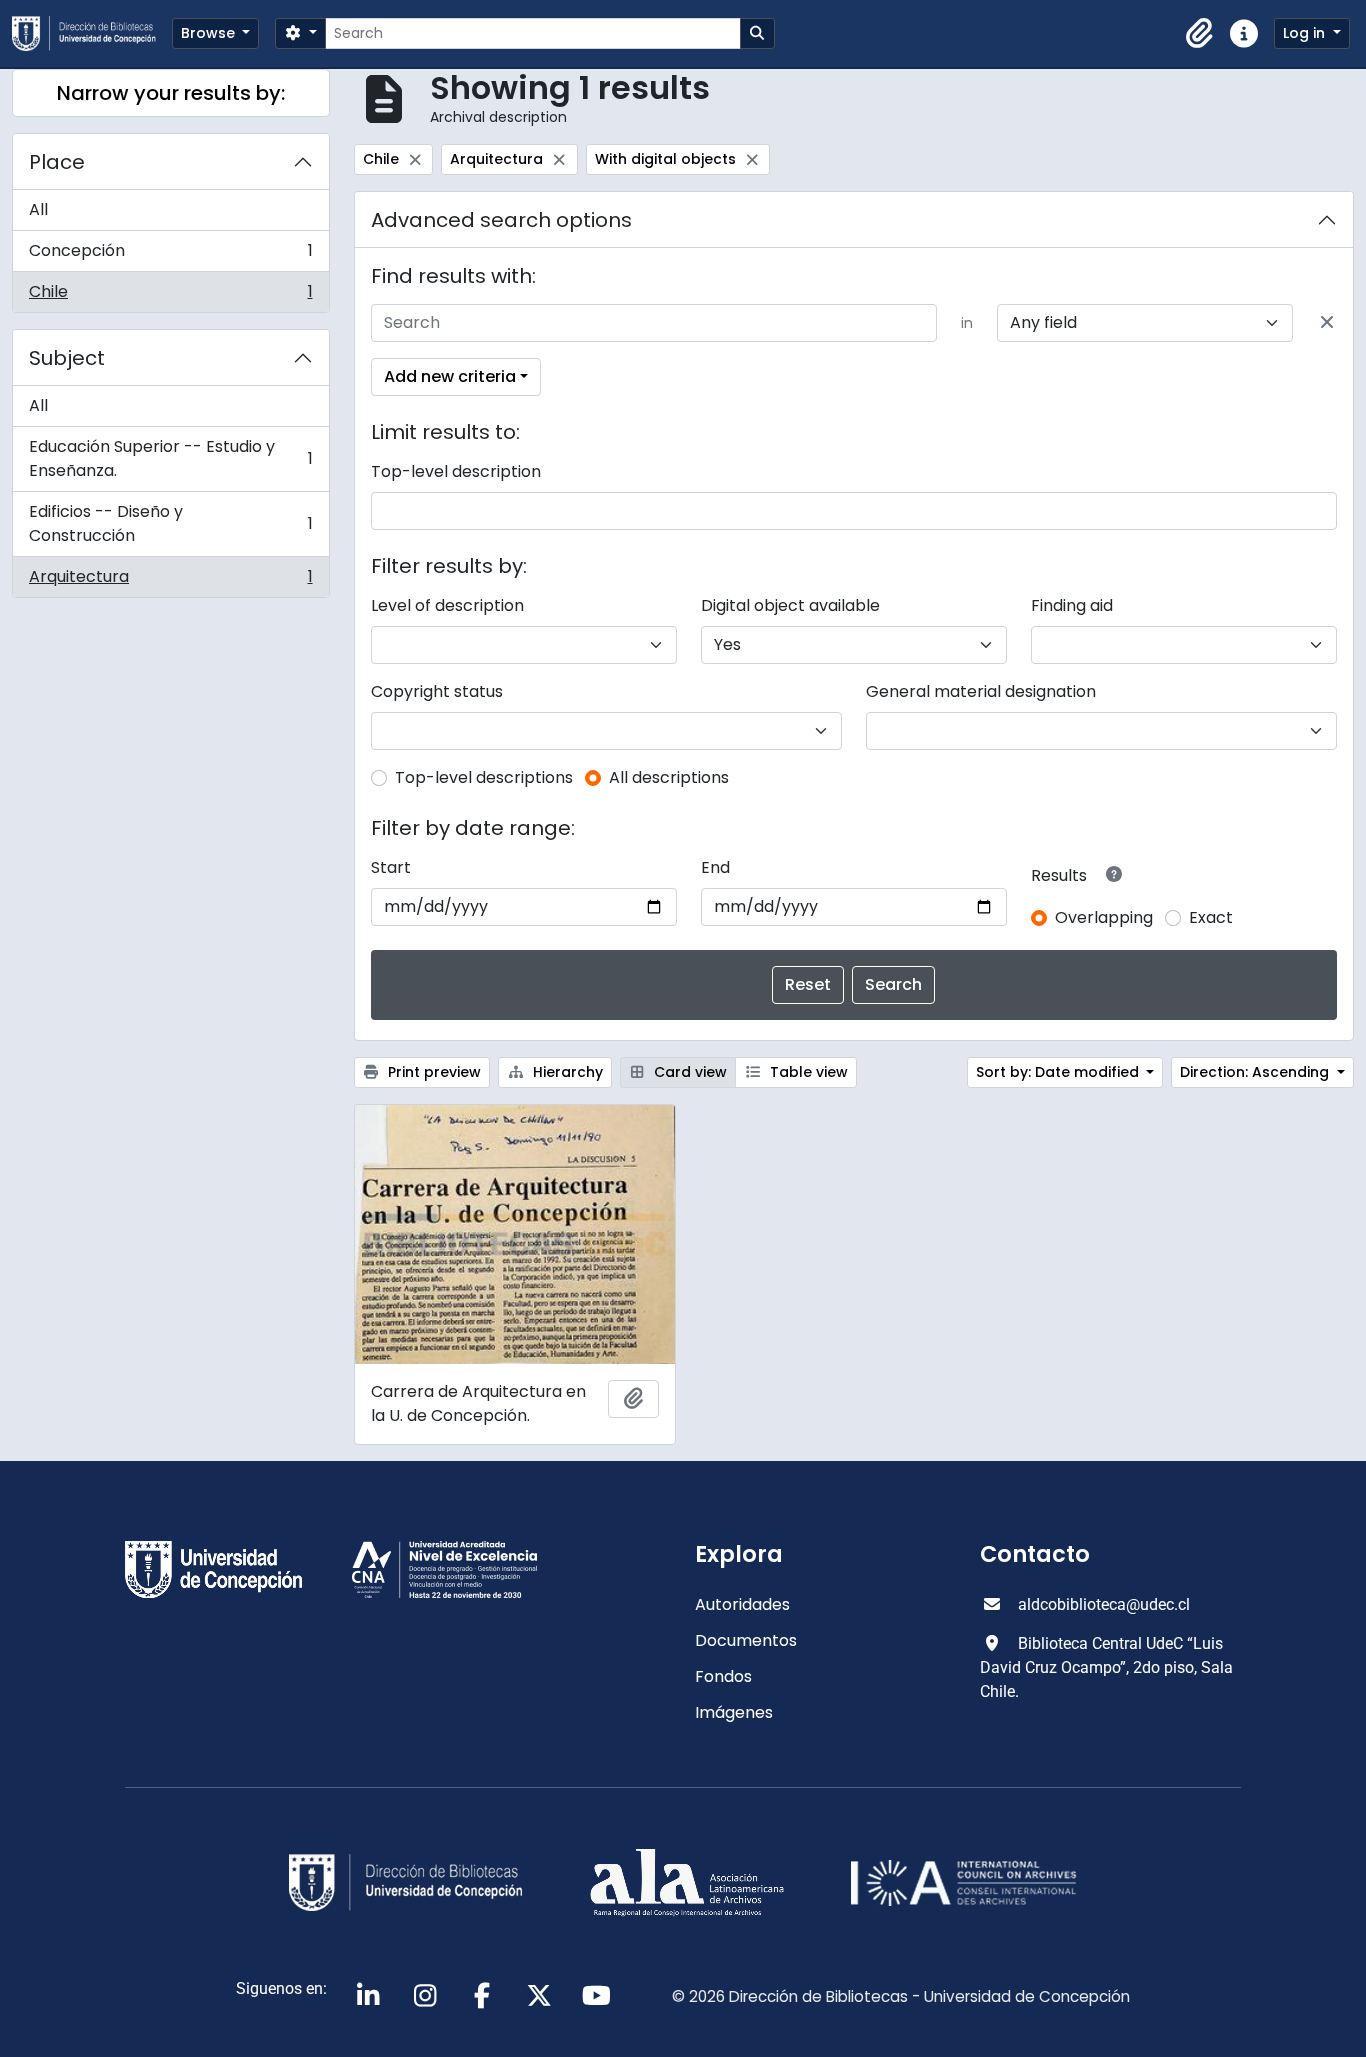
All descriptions (669, 777)
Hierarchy (566, 1072)
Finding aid (1072, 605)
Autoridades (742, 1604)
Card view (688, 1072)
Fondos (723, 1676)
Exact (1211, 917)
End (715, 867)
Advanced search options (501, 220)
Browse (210, 33)
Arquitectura (170, 581)
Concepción (170, 255)
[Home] (92, 33)
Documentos (746, 1640)
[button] (1200, 34)
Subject (67, 358)
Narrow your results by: (171, 93)
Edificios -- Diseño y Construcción (170, 523)
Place (57, 162)
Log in (1306, 33)
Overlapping (1104, 917)
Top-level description (456, 471)
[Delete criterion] (1327, 323)
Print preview (432, 1072)
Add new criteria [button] (450, 376)
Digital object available (790, 605)
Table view (807, 1072)
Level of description (447, 605)
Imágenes (734, 1712)
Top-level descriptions (484, 777)
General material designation (981, 691)
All (38, 209)
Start (391, 867)
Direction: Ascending (1256, 1072)
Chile (170, 296)
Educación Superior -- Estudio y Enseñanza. (170, 458)
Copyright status (437, 691)
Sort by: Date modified (1059, 1072)
